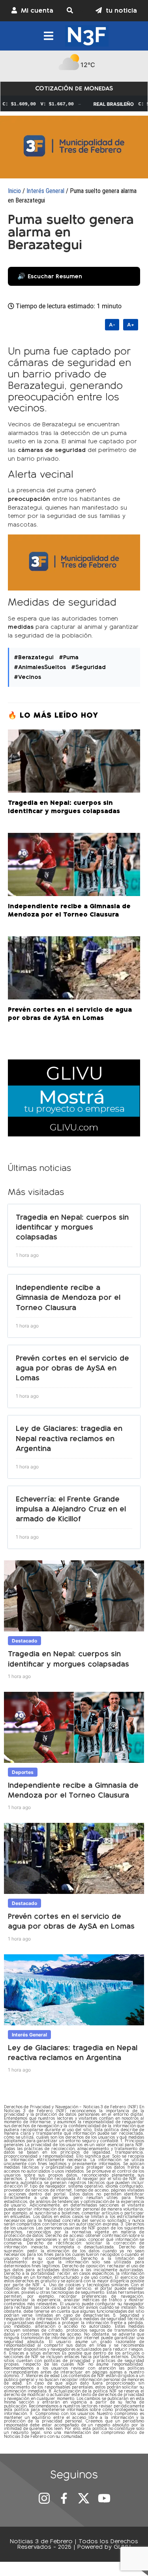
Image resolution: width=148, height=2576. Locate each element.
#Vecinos (27, 677)
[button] (74, 11)
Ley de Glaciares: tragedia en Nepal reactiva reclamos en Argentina (69, 1438)
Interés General (45, 191)
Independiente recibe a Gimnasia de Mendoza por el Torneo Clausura (68, 1297)
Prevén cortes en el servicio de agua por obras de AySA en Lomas (72, 1368)
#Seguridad (88, 667)
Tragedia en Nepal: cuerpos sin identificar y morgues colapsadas (72, 1227)
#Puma (69, 657)
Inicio (14, 191)
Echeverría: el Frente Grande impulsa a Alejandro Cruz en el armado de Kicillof (71, 1509)
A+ (131, 325)
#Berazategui (34, 657)
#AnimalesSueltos (40, 667)
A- (112, 325)
